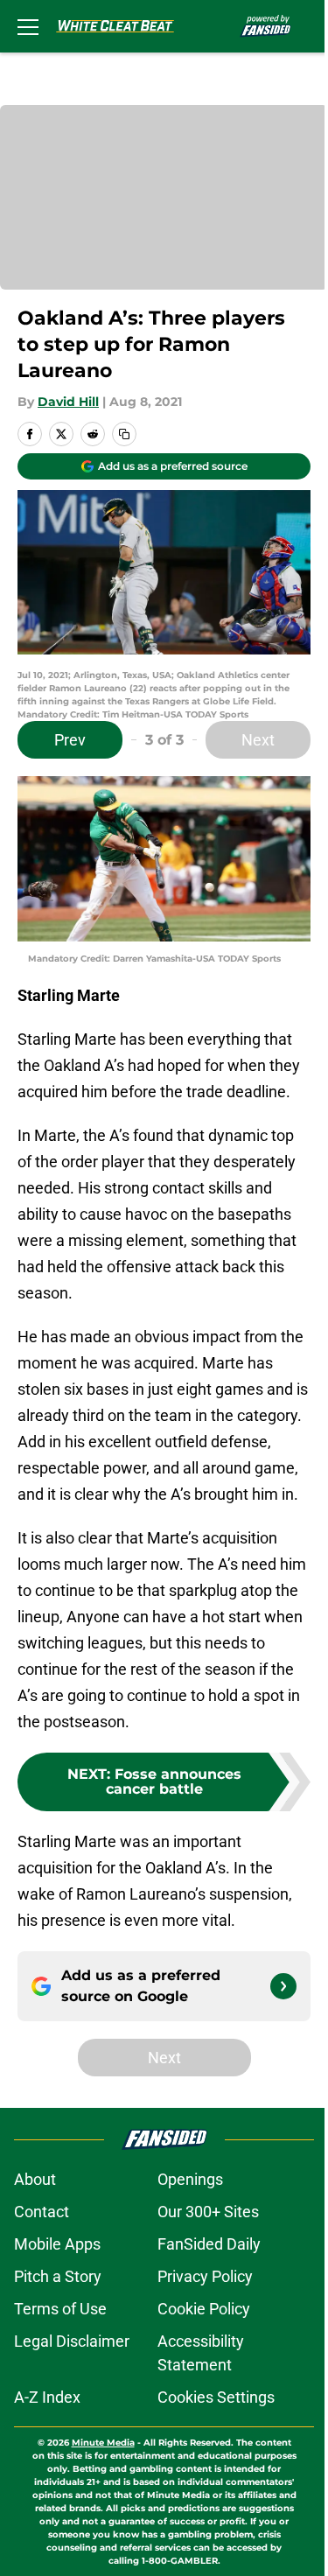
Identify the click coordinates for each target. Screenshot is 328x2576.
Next (258, 740)
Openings (190, 2179)
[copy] (124, 434)
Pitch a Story (58, 2276)
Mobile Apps (57, 2244)
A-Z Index (47, 2397)
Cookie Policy (204, 2309)
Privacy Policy (205, 2276)
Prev (70, 740)
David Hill (68, 402)
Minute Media (103, 2443)
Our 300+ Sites (208, 2212)
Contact (42, 2212)
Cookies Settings (216, 2397)
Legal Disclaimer (72, 2341)
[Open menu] (28, 26)
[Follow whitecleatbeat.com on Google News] (283, 1986)
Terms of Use (60, 2309)
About (35, 2179)
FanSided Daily (209, 2244)
